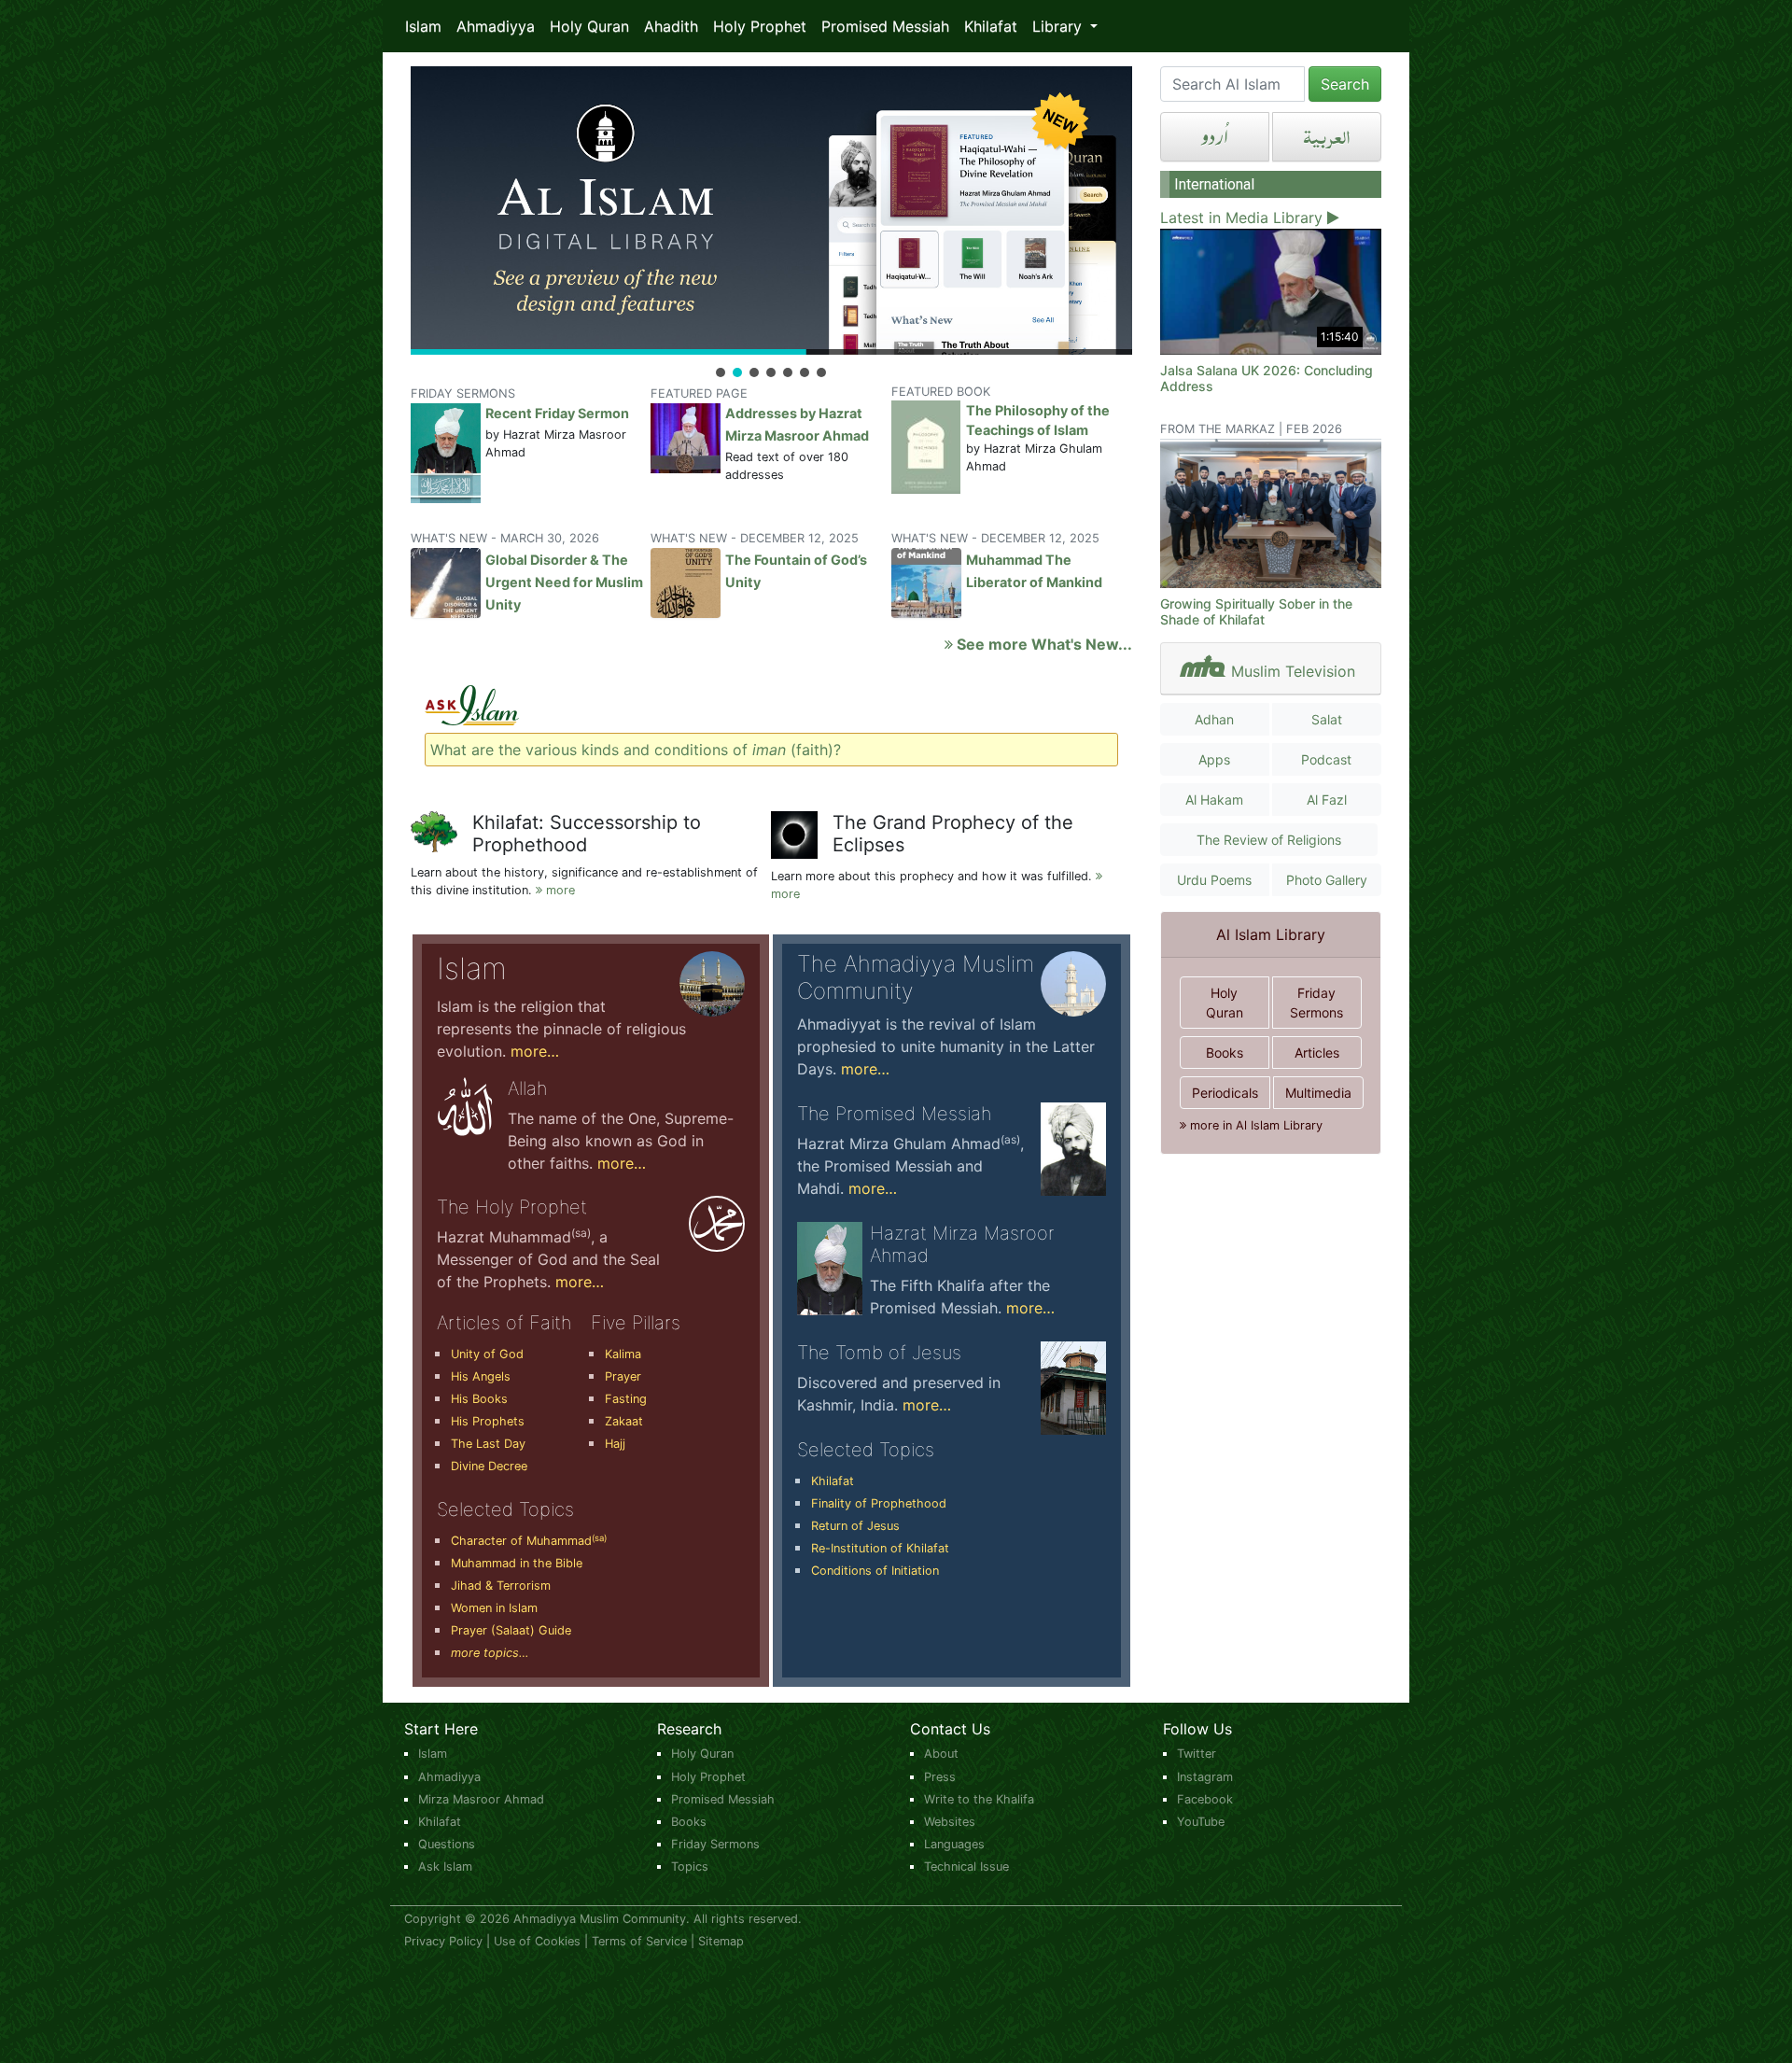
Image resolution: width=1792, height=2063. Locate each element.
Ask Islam (445, 1867)
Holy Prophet (760, 26)
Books (1225, 1053)
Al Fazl (1327, 800)
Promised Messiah (885, 26)
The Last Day (488, 1444)
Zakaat (624, 1421)
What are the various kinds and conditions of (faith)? (636, 750)
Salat (1327, 719)
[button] (771, 211)
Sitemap (721, 1941)
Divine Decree (489, 1466)
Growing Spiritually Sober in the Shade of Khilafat (1256, 611)
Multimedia (1318, 1093)
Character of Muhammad (529, 1541)
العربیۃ (1327, 137)
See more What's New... (1043, 644)
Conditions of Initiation (875, 1571)
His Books (479, 1399)
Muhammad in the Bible (517, 1563)
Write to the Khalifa (979, 1799)
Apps (1214, 759)
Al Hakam (1214, 800)
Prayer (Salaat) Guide (511, 1630)
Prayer (623, 1376)
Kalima (623, 1354)
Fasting (626, 1399)
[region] (771, 224)
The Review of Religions (1269, 840)
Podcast (1326, 759)
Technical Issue (966, 1867)
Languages (954, 1844)
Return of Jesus (855, 1526)
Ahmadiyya (496, 26)
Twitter (1197, 1754)
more (559, 890)
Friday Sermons (1316, 1003)
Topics (690, 1867)
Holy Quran (589, 26)
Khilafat (991, 26)
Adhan (1214, 719)
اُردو (1215, 137)
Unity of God (487, 1354)
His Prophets (488, 1421)
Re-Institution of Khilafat (880, 1548)
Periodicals (1225, 1093)
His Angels (481, 1376)
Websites (950, 1822)
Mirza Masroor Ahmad (481, 1799)
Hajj (615, 1444)
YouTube (1201, 1822)
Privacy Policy (443, 1941)
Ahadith (671, 26)
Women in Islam (494, 1608)
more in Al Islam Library (1254, 1125)
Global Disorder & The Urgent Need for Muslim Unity (564, 582)
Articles (1317, 1053)
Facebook (1205, 1799)
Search (1345, 84)
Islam (423, 26)
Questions (447, 1844)
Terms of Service (639, 1941)
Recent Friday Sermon (557, 413)
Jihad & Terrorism (501, 1586)
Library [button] (1059, 26)
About (941, 1754)
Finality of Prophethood (879, 1503)
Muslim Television (1293, 671)
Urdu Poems (1214, 880)
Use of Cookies (537, 1941)
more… (535, 1051)
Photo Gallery (1327, 880)
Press (940, 1777)
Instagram (1205, 1777)
